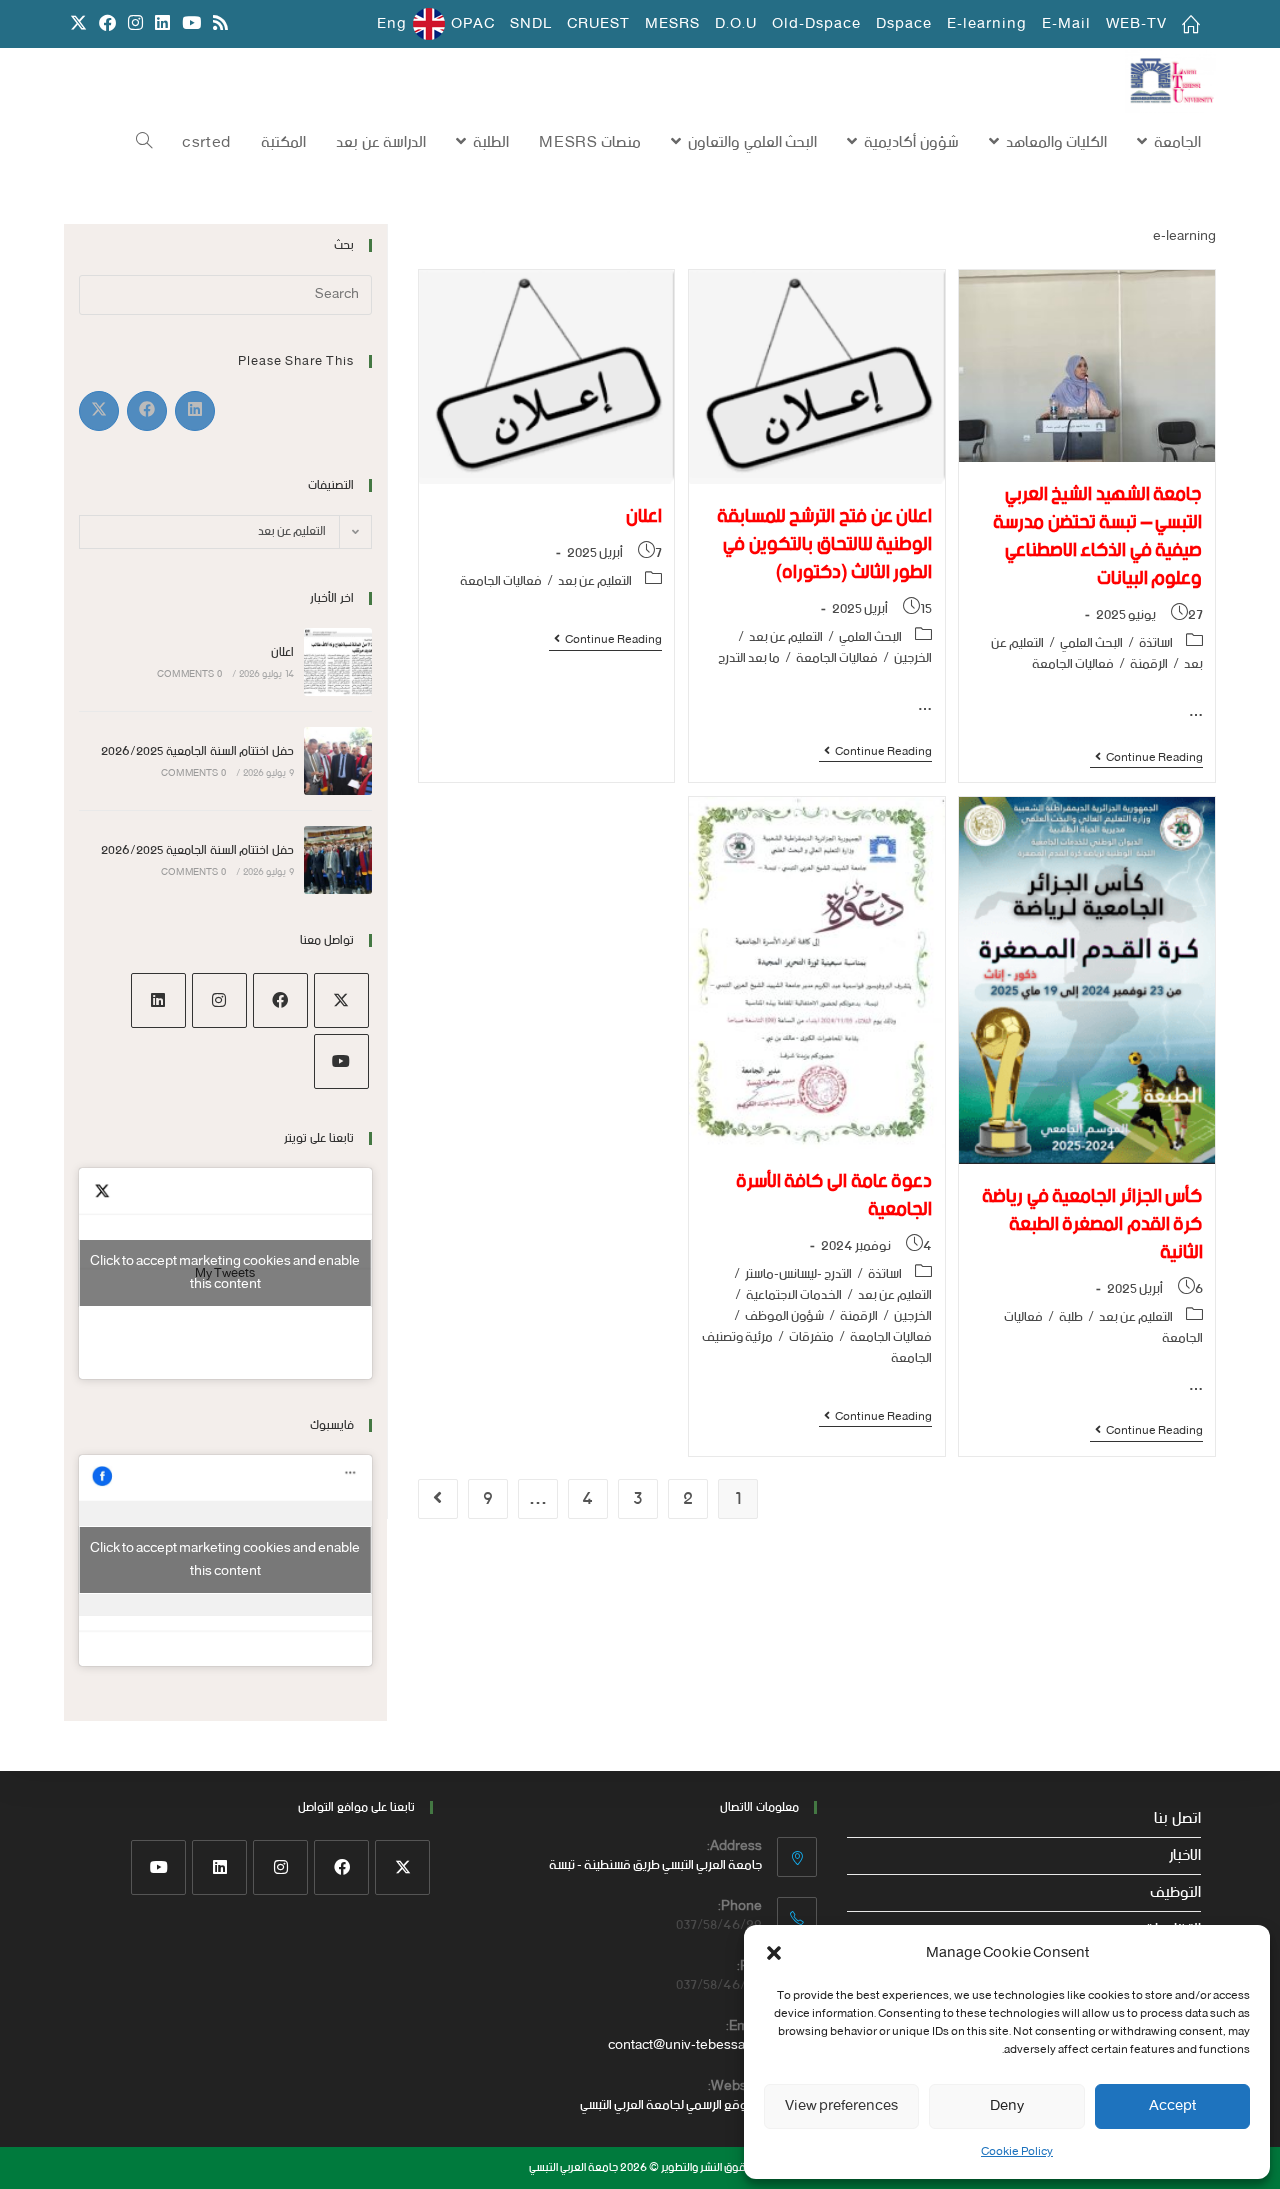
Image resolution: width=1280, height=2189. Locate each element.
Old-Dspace (816, 24)
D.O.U (736, 24)
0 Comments (189, 674)
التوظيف (1175, 1893)
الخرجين (913, 658)
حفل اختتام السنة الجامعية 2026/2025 (197, 751)
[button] (774, 1953)
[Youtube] (341, 1061)
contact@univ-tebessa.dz (685, 2045)
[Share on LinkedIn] (195, 411)
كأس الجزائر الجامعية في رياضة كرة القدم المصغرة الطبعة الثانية (1092, 1224)
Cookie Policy (1017, 2152)
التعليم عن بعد (786, 637)
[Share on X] (99, 411)
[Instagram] (219, 1000)
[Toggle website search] (144, 143)
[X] (341, 1000)
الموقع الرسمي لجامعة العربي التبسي (671, 2105)
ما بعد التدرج (749, 658)
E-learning (987, 24)
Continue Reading (1146, 759)
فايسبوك (332, 1425)
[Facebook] (280, 1000)
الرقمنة (1149, 664)
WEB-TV (1136, 24)
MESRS (672, 24)
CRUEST (598, 24)
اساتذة (1156, 643)
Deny (1007, 2106)
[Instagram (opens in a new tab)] (135, 24)
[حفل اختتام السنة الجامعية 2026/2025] (338, 761)
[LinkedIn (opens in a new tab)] (162, 24)
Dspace (904, 24)
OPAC (473, 24)
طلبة (1071, 1317)
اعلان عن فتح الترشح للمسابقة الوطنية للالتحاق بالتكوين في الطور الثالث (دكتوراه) (824, 544)
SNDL (531, 24)
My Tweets (225, 1273)
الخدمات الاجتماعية (794, 1295)
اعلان (282, 652)
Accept (1172, 2106)
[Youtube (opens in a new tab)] (191, 24)
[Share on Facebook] (147, 411)
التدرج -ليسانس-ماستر (798, 1274)
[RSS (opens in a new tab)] (217, 24)
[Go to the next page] (438, 1499)
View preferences (841, 2106)
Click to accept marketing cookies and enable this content (225, 1273)
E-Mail (1066, 24)
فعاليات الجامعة (1073, 664)
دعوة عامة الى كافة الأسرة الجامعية (834, 1195)
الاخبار (1185, 1856)
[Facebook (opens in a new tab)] (107, 24)
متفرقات (811, 1337)
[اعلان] (338, 662)
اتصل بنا (1177, 1819)
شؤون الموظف (784, 1316)
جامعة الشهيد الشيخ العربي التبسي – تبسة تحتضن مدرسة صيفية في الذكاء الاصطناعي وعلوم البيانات (1097, 536)
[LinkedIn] (158, 1000)
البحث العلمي (1091, 643)
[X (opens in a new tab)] (78, 24)
